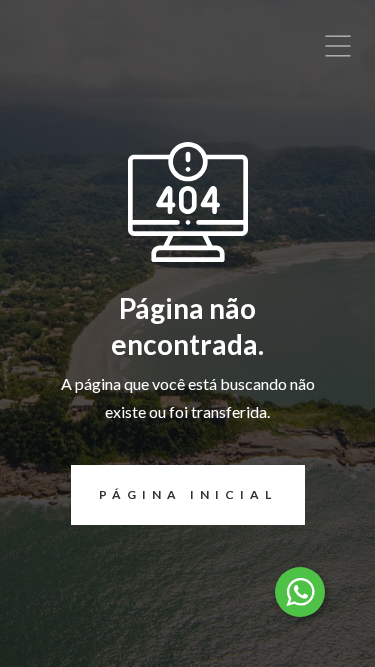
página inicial (188, 494)
